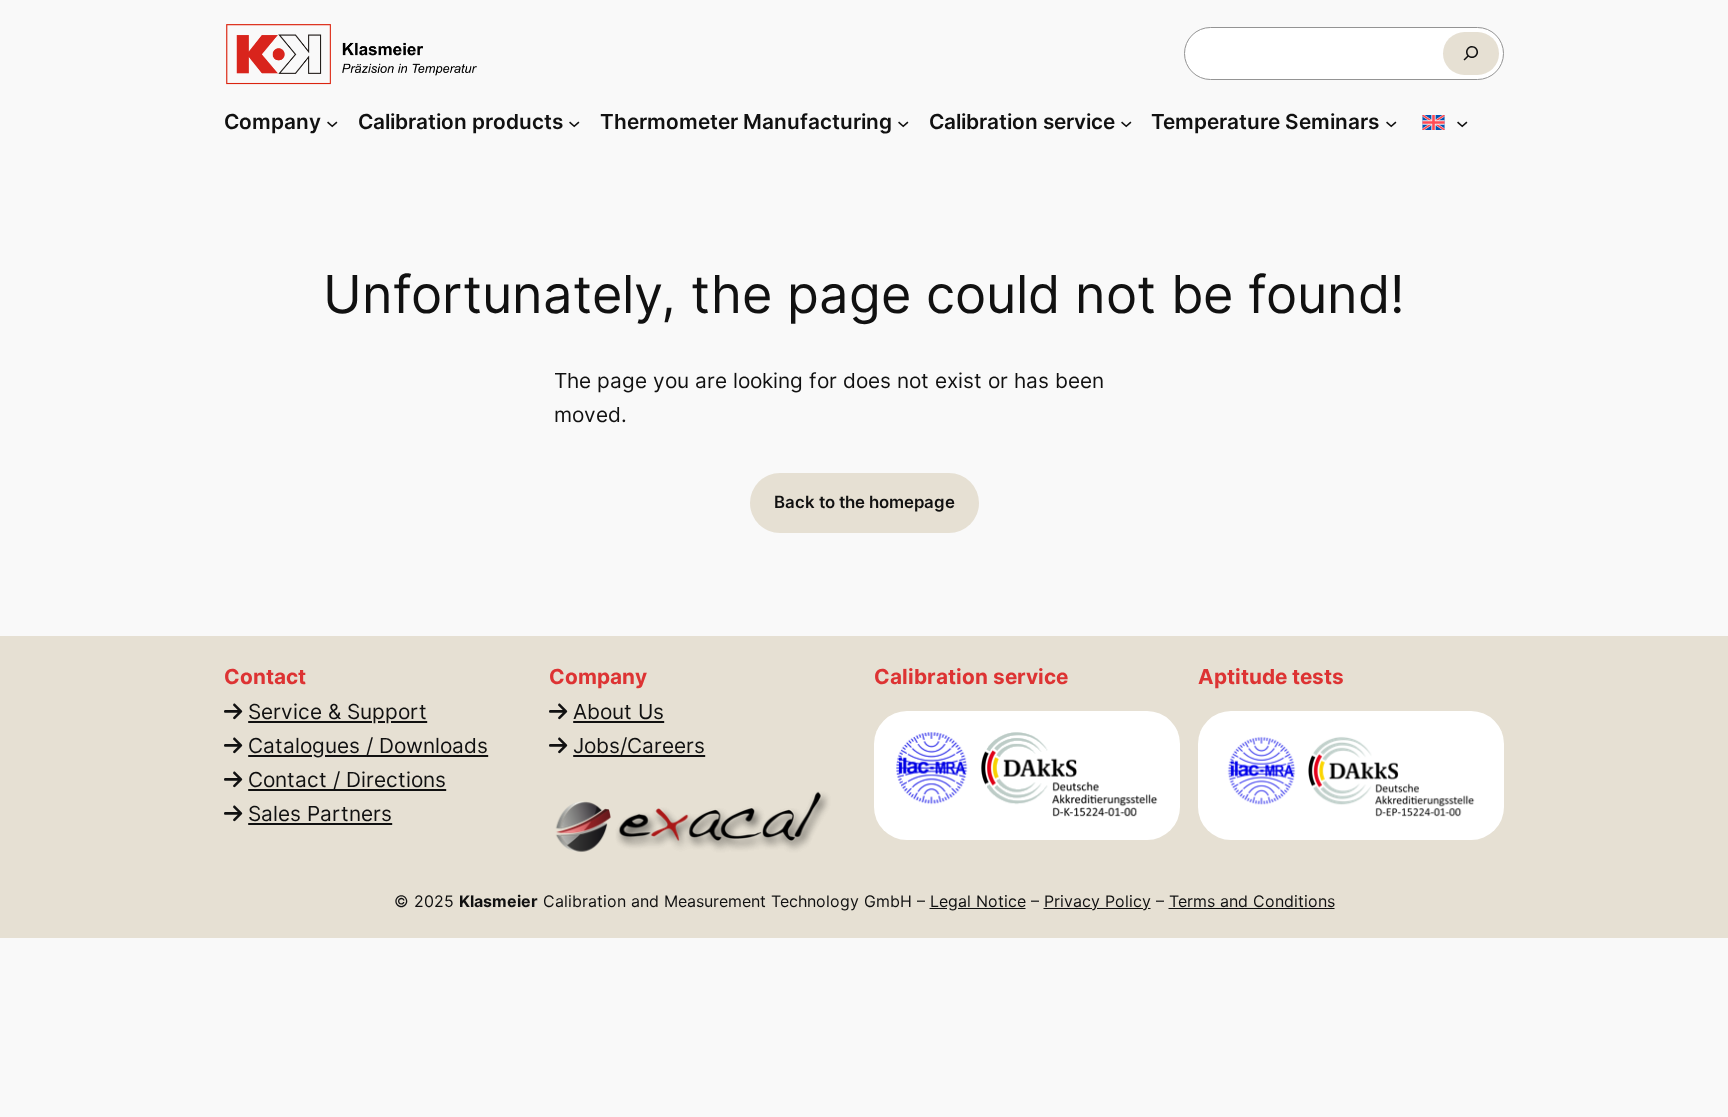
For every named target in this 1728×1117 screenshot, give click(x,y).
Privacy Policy (1097, 901)
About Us (618, 711)
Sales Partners (320, 813)
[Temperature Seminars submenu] (1391, 122)
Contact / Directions (347, 779)
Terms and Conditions (1252, 901)
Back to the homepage (864, 502)
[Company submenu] (332, 122)
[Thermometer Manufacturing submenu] (903, 122)
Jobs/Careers (639, 745)
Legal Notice (978, 901)
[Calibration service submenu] (1126, 122)
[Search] (1471, 53)
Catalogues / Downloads (368, 745)
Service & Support (337, 711)
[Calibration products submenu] (574, 122)
